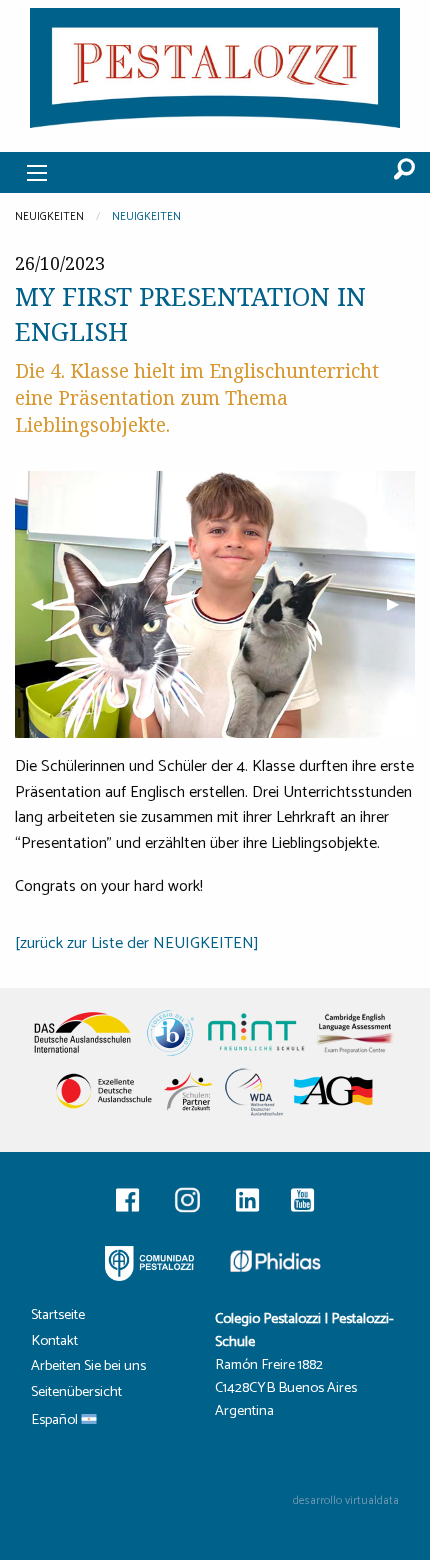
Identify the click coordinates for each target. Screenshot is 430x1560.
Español (56, 1421)
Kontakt (54, 1343)
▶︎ (401, 604)
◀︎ (45, 604)
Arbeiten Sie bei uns (88, 1368)
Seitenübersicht (76, 1394)
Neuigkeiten (146, 217)
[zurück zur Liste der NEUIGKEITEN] (137, 943)
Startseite (58, 1317)
